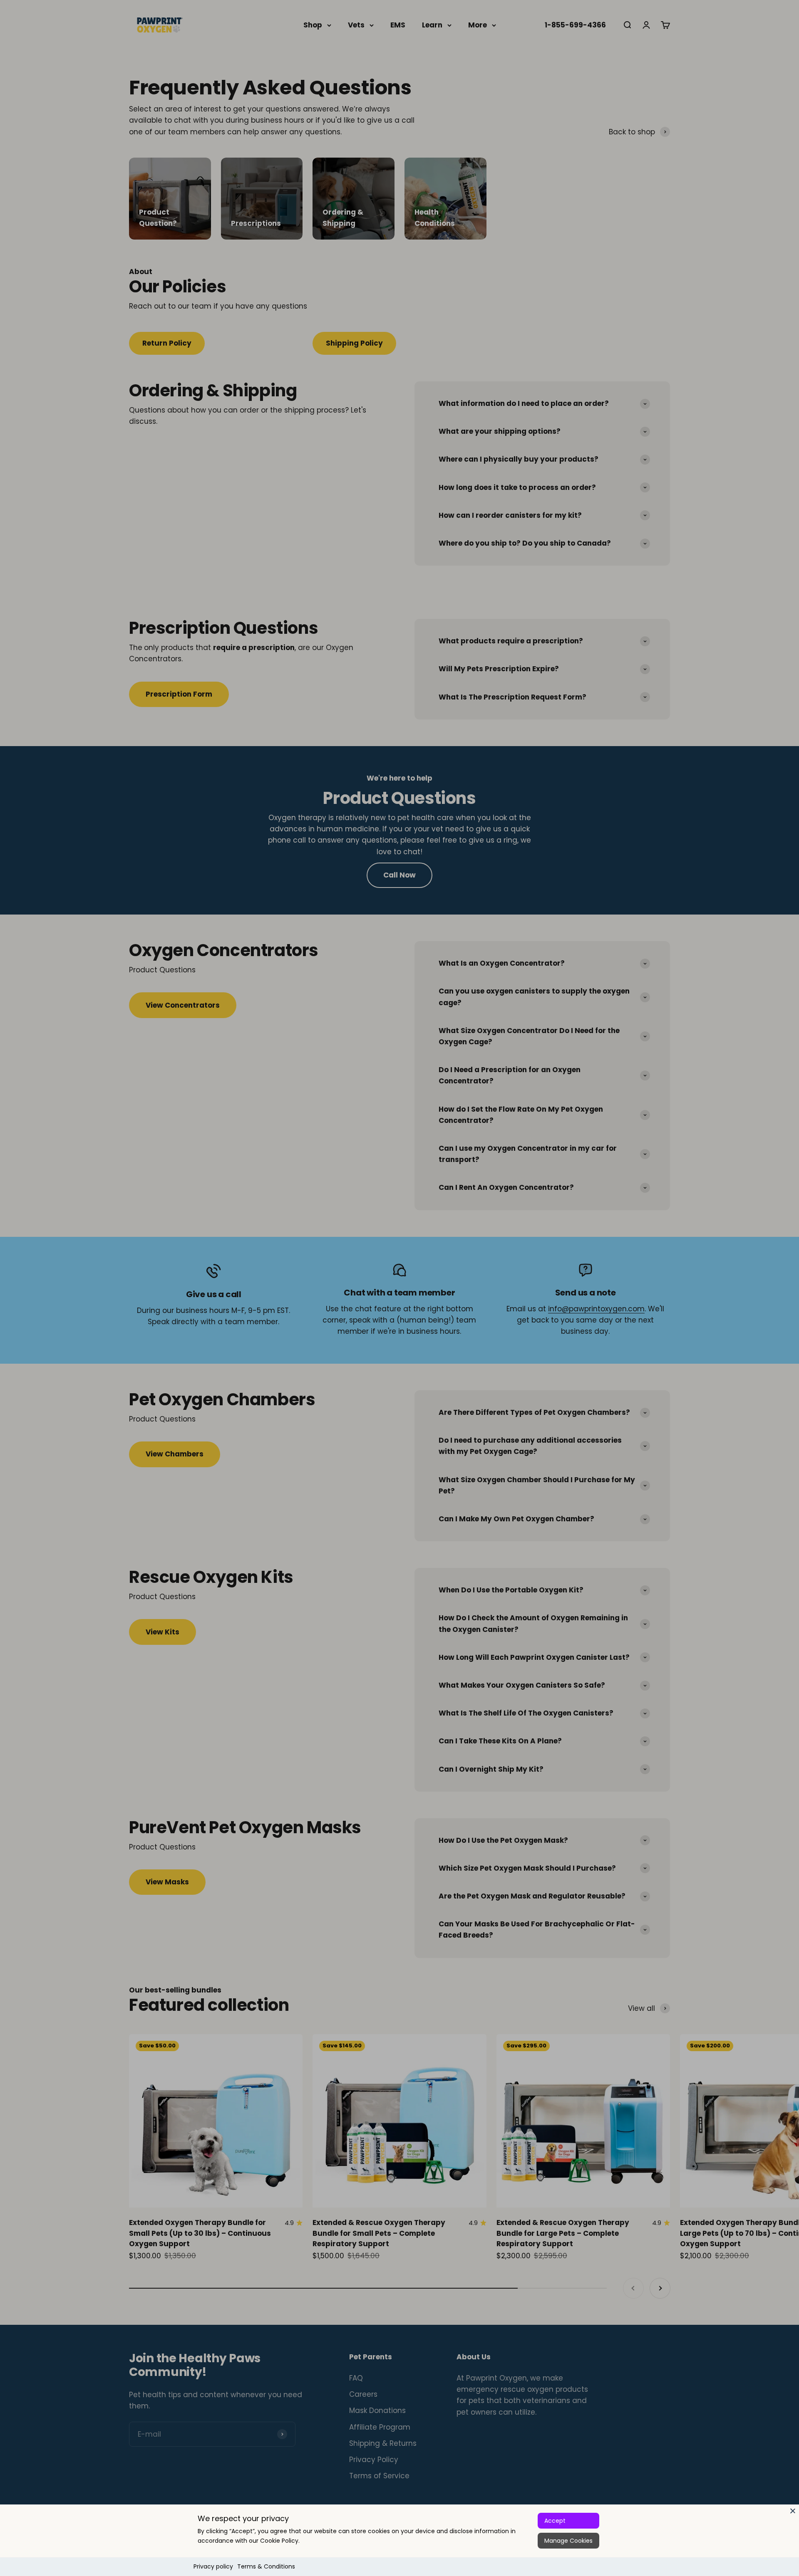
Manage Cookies (568, 2541)
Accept (555, 2521)
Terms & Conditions (266, 2566)
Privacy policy (213, 2566)
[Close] (793, 2511)
